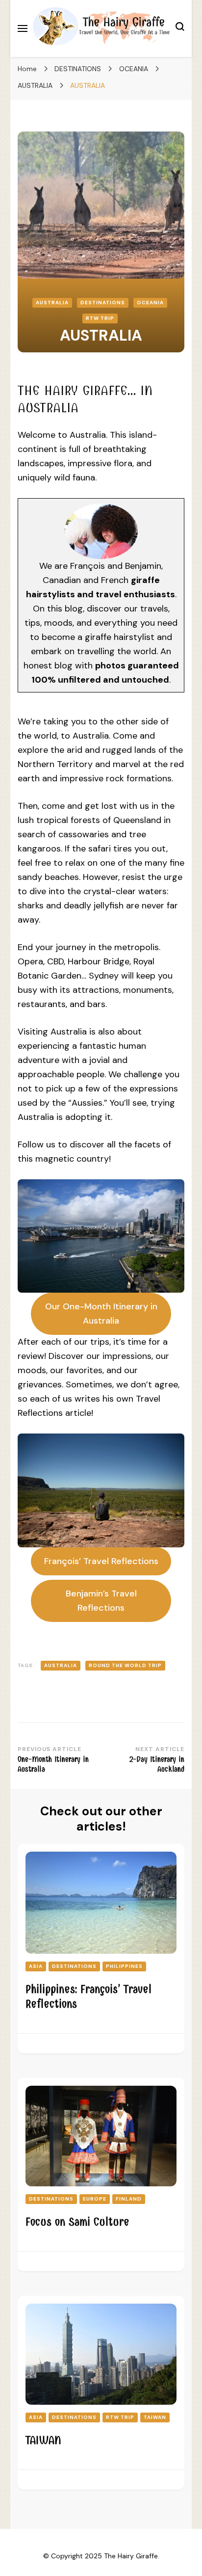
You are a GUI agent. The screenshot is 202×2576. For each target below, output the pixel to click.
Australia (61, 1665)
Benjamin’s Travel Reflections (101, 1601)
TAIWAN (155, 2417)
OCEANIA (150, 303)
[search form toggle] (180, 28)
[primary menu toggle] (23, 28)
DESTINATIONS (103, 303)
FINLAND (129, 2199)
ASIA (36, 1966)
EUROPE (95, 2199)
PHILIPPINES (124, 1966)
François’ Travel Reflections (101, 1561)
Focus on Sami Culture (77, 2222)
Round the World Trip (125, 1665)
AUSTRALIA (52, 303)
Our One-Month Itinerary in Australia (101, 1314)
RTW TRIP (100, 318)
